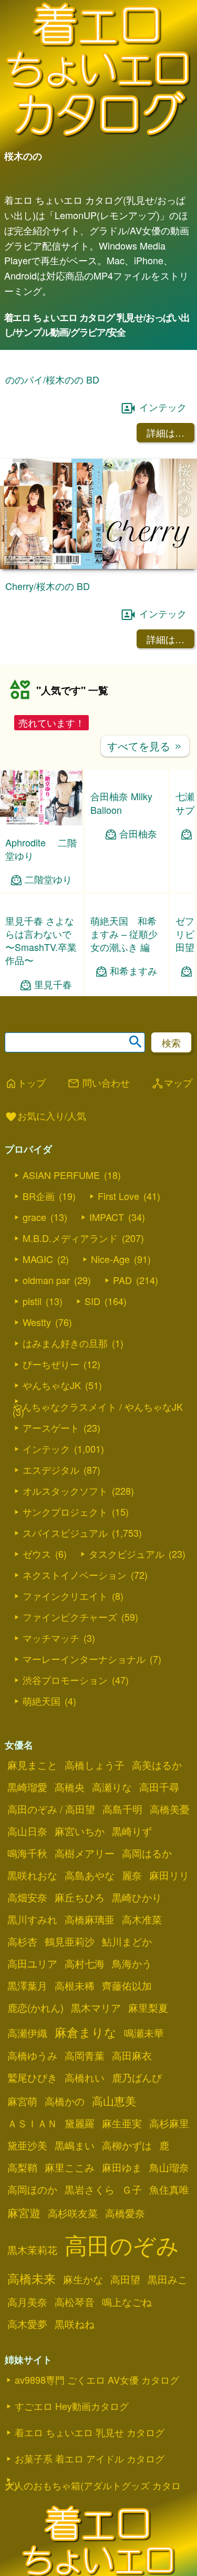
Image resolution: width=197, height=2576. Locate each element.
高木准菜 (142, 1919)
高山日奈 (27, 1831)
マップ (172, 1083)
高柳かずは (127, 2145)
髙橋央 (70, 1787)
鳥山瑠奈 (169, 2167)
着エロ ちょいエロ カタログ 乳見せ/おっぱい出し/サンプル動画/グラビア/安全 (97, 325)
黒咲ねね (75, 2324)
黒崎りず (132, 1831)
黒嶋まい (75, 2145)
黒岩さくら (90, 2189)
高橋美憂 (170, 1809)
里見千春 (53, 984)
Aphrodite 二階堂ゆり (41, 849)
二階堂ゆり (48, 879)
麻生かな (83, 2279)
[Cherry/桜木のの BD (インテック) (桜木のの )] (98, 566)
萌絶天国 (42, 1701)
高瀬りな (112, 1787)
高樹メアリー (85, 1853)
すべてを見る (145, 746)
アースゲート (51, 1427)
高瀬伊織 (27, 2033)
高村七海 (85, 1963)
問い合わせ (98, 1083)
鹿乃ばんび (137, 2077)
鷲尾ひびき (32, 2077)
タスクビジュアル (127, 1554)
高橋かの (65, 2101)
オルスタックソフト (65, 1491)
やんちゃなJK (52, 1385)
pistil (32, 1301)
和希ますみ (133, 971)
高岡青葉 (85, 2055)
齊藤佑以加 (127, 1985)
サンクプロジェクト (65, 1512)
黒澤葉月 (27, 1985)
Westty (37, 1322)
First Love (118, 1196)
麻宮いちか (80, 1831)
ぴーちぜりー (51, 1364)
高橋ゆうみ (32, 2055)
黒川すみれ (32, 1919)
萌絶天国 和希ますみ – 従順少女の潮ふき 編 (124, 934)
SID (92, 1301)
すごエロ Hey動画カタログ (72, 2406)
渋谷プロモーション (65, 1680)
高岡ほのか (32, 2189)
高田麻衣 (132, 2055)
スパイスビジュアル (65, 1533)
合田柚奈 (138, 834)
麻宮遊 (24, 2212)
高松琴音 (75, 2302)
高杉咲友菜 (73, 2213)
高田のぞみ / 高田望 (51, 1809)
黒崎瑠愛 (27, 1787)
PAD (122, 1280)
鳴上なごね (127, 2302)
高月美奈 (27, 2302)
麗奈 (132, 1875)
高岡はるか (147, 1853)
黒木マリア (96, 2008)
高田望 (125, 2279)
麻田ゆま (122, 2167)
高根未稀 (75, 1985)
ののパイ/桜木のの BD (52, 379)
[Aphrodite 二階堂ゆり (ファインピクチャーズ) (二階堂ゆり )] (41, 822)
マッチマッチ (51, 1638)
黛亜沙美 (27, 2145)
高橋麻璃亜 (90, 1919)
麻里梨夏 (148, 2008)
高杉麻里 (169, 2123)
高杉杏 (22, 1941)
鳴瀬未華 (144, 2033)
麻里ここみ (70, 2167)
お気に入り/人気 (45, 1116)
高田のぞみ (122, 2244)
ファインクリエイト (65, 1596)
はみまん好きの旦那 (65, 1343)
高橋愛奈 (125, 2213)
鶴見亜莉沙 (70, 1941)
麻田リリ (169, 1875)
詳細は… (165, 432)
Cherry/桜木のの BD (48, 586)
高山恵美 (114, 2101)
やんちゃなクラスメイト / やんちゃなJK (98, 1406)
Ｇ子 (132, 2189)
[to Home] (98, 136)
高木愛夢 (27, 2324)
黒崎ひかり (137, 1897)
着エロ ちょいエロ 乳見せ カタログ (90, 2432)
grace (34, 1217)
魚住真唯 (169, 2189)
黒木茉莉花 (32, 2250)
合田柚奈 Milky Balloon (121, 803)
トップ (25, 1083)
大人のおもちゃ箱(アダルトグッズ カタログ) (93, 2485)
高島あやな (90, 1875)
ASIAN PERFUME (61, 1175)
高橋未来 (32, 2278)
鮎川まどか (127, 1941)
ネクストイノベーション (75, 1575)
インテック (163, 407)
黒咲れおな (32, 1875)
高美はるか (157, 1765)
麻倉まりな (86, 2032)
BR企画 (39, 1196)
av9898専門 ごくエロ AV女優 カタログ (97, 2380)
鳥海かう (132, 1963)
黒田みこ (168, 2279)
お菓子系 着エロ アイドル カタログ (90, 2458)
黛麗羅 (80, 2123)
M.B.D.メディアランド (70, 1238)
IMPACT (107, 1217)
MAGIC (38, 1259)
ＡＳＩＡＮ (32, 2123)
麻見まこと (32, 1765)
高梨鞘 (22, 2167)
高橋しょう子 (95, 1765)
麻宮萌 (22, 2101)
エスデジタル (51, 1470)
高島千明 (122, 1809)
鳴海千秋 (27, 1853)
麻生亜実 (122, 2123)
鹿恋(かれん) (35, 2008)
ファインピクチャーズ (70, 1617)
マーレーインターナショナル (84, 1659)
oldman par (46, 1280)
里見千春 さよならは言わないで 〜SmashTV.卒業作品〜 (41, 940)
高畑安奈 (27, 1897)
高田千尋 (159, 1787)
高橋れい (85, 2077)
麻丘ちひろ (80, 1897)
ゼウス (37, 1554)
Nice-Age (110, 1259)
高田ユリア (32, 1963)
